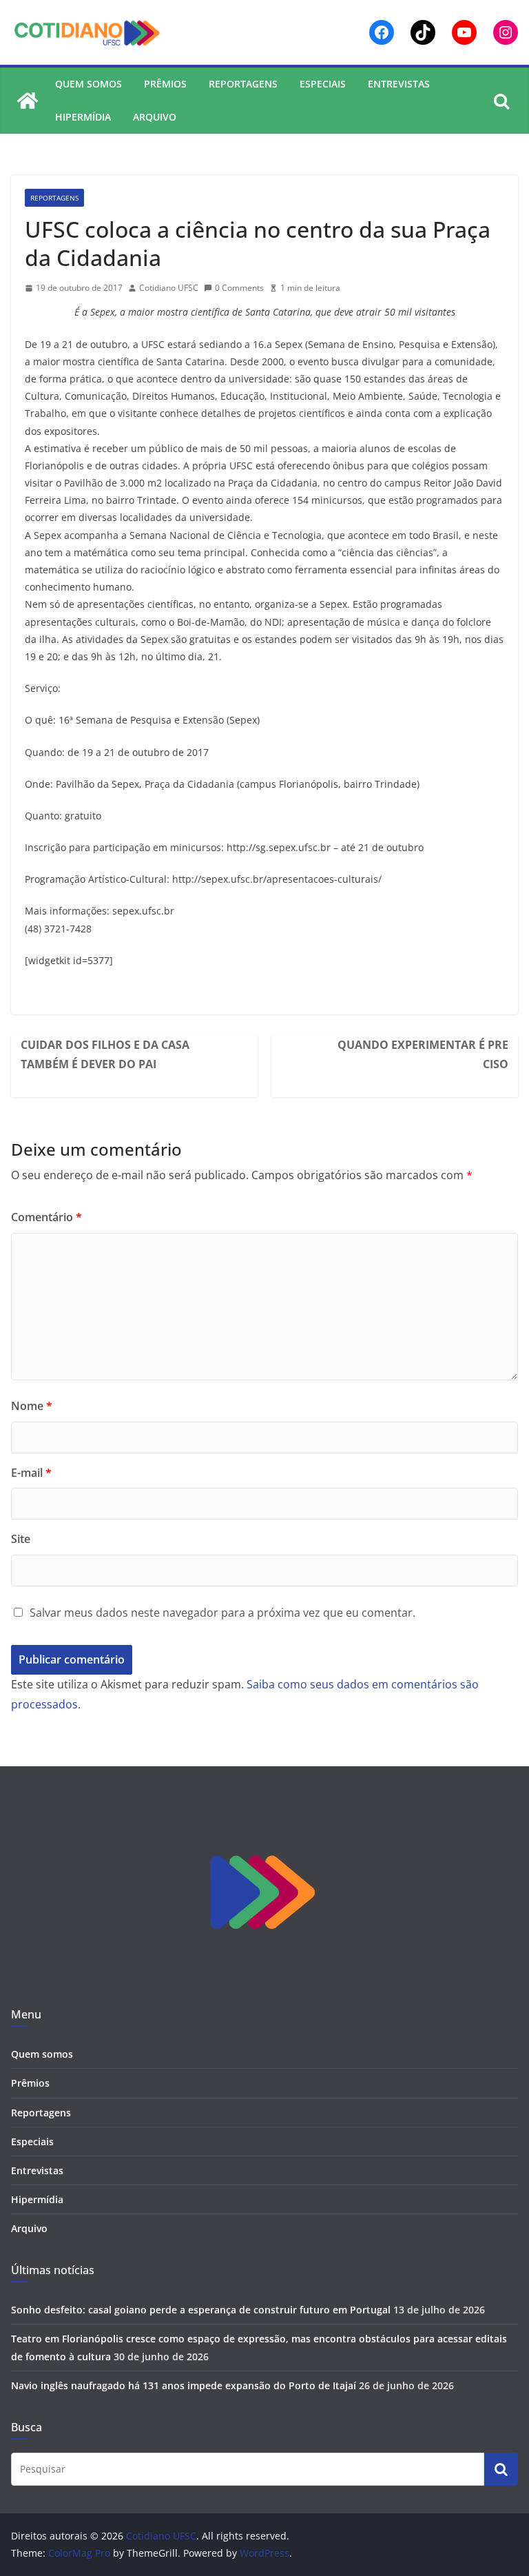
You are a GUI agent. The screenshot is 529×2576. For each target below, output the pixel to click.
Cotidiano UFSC (169, 288)
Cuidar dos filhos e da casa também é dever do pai (105, 1054)
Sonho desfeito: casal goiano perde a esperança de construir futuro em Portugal (201, 2310)
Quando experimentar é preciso (423, 1054)
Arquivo (155, 117)
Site (21, 1539)
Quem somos (89, 84)
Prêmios (165, 84)
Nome (32, 1406)
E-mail (31, 1473)
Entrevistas (399, 84)
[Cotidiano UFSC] (28, 101)
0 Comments (239, 288)
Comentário (46, 1217)
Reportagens (243, 84)
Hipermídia (83, 117)
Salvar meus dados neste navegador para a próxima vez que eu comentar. (222, 1613)
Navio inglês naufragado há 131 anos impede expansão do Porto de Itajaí (184, 2385)
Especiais (323, 84)
